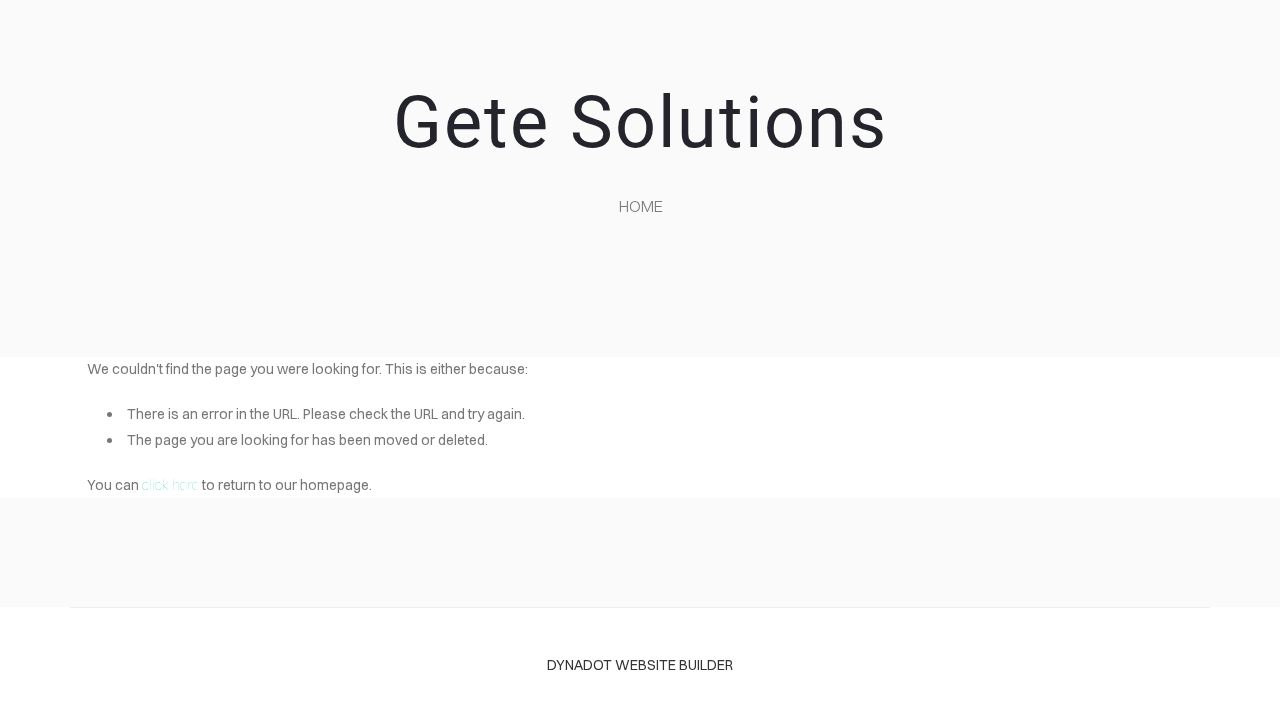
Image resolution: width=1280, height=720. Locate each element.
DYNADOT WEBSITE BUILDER (640, 665)
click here (170, 485)
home (641, 206)
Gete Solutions (640, 122)
